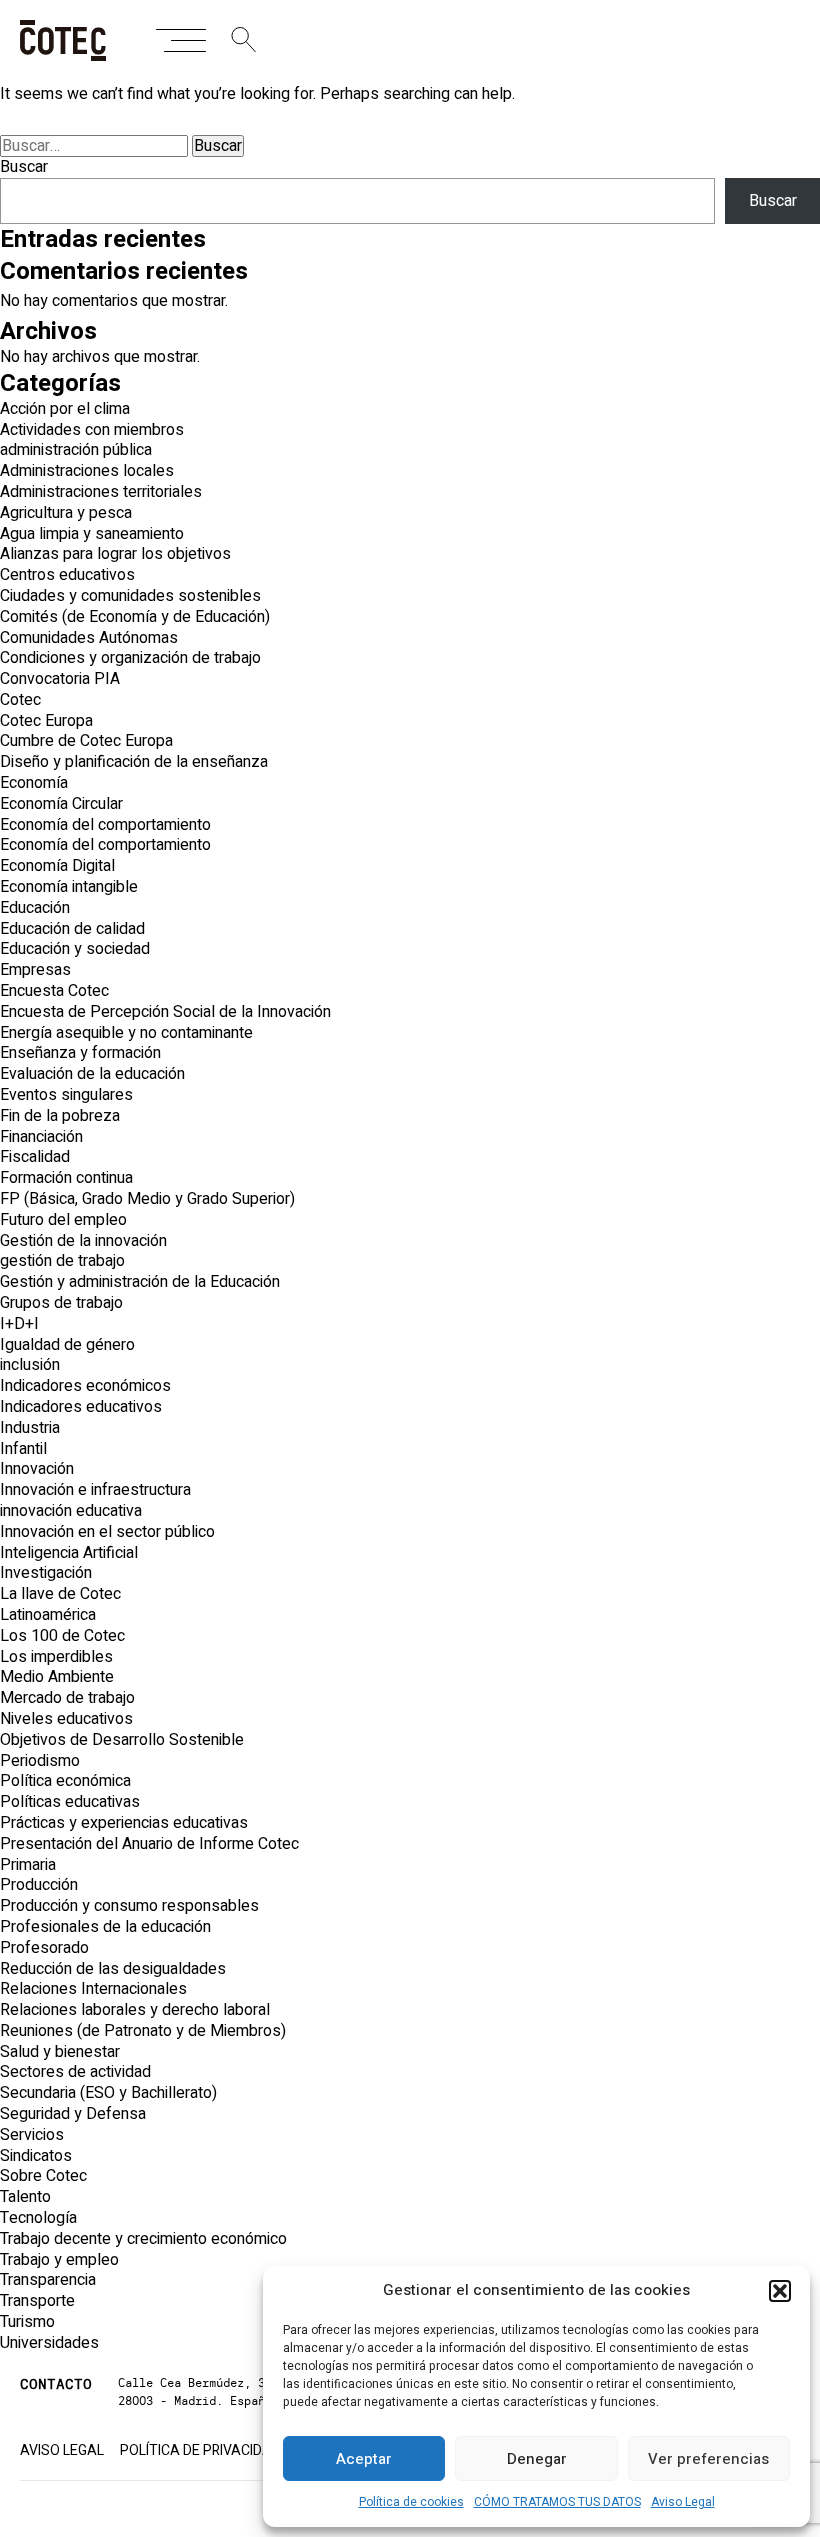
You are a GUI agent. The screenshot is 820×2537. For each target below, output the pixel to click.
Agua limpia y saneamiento (92, 534)
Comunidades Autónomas (89, 638)
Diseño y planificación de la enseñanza (134, 762)
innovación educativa (71, 1511)
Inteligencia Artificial (69, 1553)
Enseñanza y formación (80, 1053)
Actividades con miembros (92, 430)
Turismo (27, 2322)
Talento (25, 2197)
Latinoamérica (48, 1615)
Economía (34, 783)
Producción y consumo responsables (129, 1906)
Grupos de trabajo (61, 1303)
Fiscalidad (35, 1157)
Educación (35, 908)
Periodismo (40, 1761)
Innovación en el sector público (107, 1532)
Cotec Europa (46, 721)
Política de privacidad (200, 2451)
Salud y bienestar (60, 2052)
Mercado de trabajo (67, 1698)
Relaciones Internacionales (93, 1989)
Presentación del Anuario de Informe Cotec (149, 1844)
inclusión (30, 1365)
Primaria (28, 1865)
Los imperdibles (56, 1657)
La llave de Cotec (60, 1594)
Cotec (20, 700)
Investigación (46, 1573)
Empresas (35, 970)
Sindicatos (36, 2156)
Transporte (37, 2301)
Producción (39, 1885)
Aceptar (364, 2459)
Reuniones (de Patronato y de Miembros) (143, 2031)
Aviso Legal (683, 2502)
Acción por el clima (65, 409)
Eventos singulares (66, 1095)
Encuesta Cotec (54, 991)
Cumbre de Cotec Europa (86, 741)
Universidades (49, 2343)
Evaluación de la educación (92, 1074)
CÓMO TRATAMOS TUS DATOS (557, 2502)
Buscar (24, 167)
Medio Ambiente (57, 1677)
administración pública (76, 450)
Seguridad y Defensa (73, 2114)
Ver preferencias (708, 2459)
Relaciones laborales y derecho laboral (135, 2010)
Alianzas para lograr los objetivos (115, 554)
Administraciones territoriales (101, 492)
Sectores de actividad (75, 2072)
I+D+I (19, 1324)
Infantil (23, 1449)
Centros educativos (67, 575)
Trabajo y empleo (59, 2260)
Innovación (37, 1469)
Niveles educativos (66, 1719)
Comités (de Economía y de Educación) (135, 617)
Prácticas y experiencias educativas (124, 1823)
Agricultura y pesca (66, 513)
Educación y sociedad (75, 949)
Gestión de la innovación (83, 1241)
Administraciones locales (87, 471)
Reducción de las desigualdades (113, 1969)
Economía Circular (61, 804)
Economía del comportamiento (105, 825)
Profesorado (44, 1948)
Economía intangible (69, 887)
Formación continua (66, 1178)
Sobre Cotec (43, 2176)
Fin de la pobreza (60, 1116)
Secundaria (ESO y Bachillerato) (108, 2093)
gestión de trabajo (62, 1261)
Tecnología (38, 2218)
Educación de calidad (72, 929)
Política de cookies (411, 2502)
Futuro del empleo (63, 1220)
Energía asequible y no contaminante (126, 1033)
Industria (30, 1428)
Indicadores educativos (81, 1407)
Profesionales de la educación (105, 1927)
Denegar (537, 2459)
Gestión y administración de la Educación (140, 1282)
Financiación (41, 1137)
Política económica (65, 1781)
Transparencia (48, 2280)
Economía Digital (57, 866)
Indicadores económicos (85, 1386)
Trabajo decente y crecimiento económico (143, 2239)
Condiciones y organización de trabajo (130, 658)
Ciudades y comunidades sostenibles (130, 596)
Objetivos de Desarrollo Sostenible (122, 1740)
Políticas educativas (70, 1802)
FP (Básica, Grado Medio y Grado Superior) (147, 1199)
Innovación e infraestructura (95, 1490)
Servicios (32, 2135)
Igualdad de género (67, 1345)
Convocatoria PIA (60, 679)
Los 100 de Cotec (62, 1636)
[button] (780, 2291)
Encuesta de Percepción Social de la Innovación (165, 1012)
